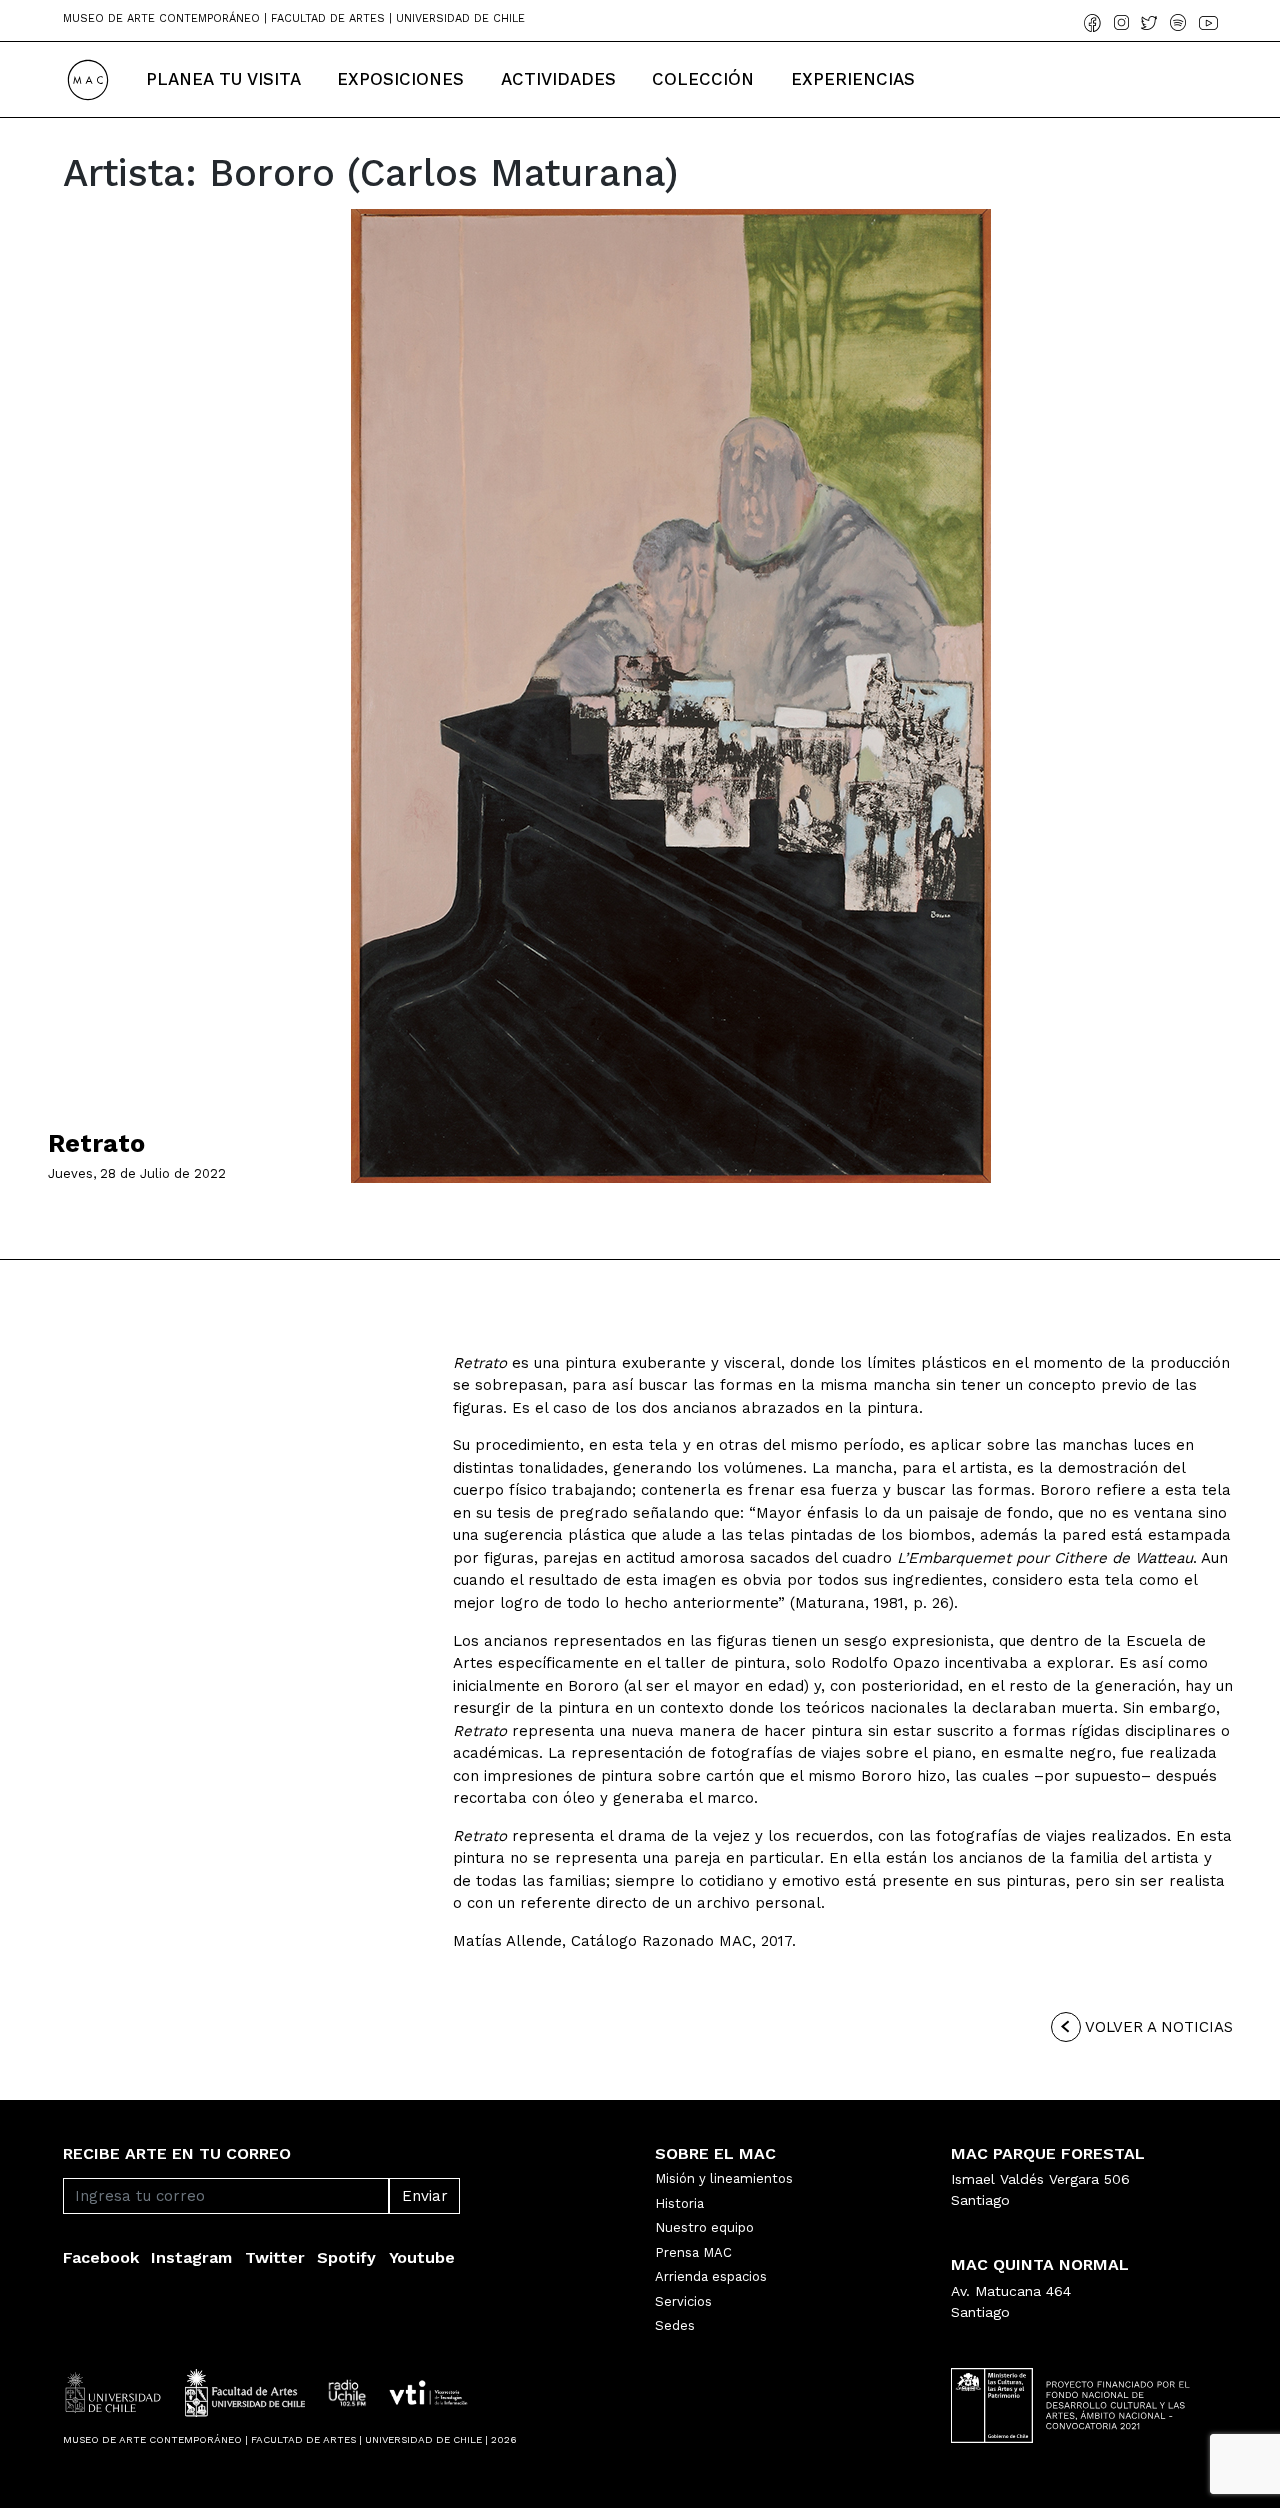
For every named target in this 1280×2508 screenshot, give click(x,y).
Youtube (422, 2257)
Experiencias (853, 79)
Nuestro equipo (704, 2227)
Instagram (191, 2257)
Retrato (96, 1143)
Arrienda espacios (711, 2276)
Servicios (683, 2301)
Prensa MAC (693, 2252)
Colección (703, 79)
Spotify (346, 2257)
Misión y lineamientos (724, 2178)
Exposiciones (400, 79)
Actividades (558, 79)
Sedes (675, 2325)
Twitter (275, 2257)
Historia (679, 2203)
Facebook (101, 2257)
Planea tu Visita (223, 79)
